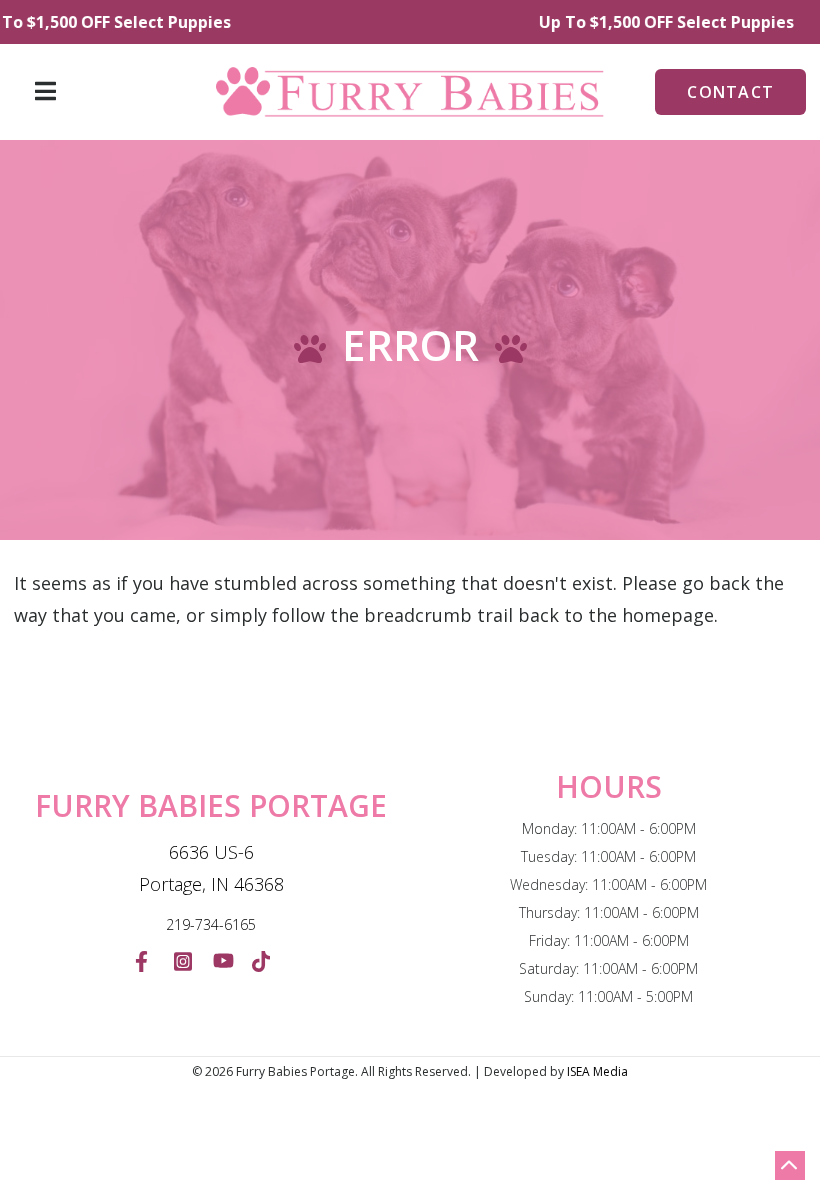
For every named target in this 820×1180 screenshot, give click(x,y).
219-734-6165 (211, 924)
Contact (730, 92)
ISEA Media (597, 1071)
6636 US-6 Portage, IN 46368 (211, 868)
